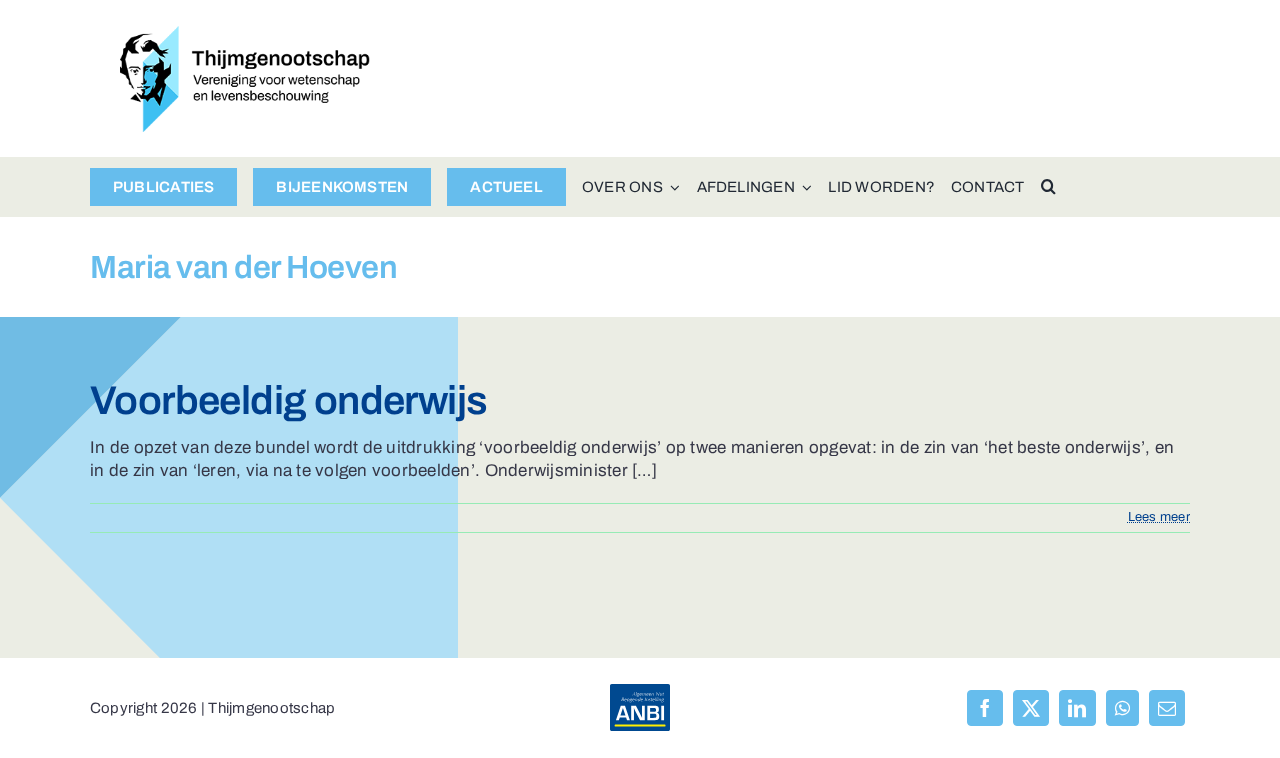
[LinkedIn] (1077, 708)
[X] (1031, 708)
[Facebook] (985, 708)
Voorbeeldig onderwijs (288, 400)
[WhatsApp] (1122, 708)
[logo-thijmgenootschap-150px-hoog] (245, 34)
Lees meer (1159, 517)
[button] (1048, 187)
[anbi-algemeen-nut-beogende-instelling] (640, 692)
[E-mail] (1167, 708)
